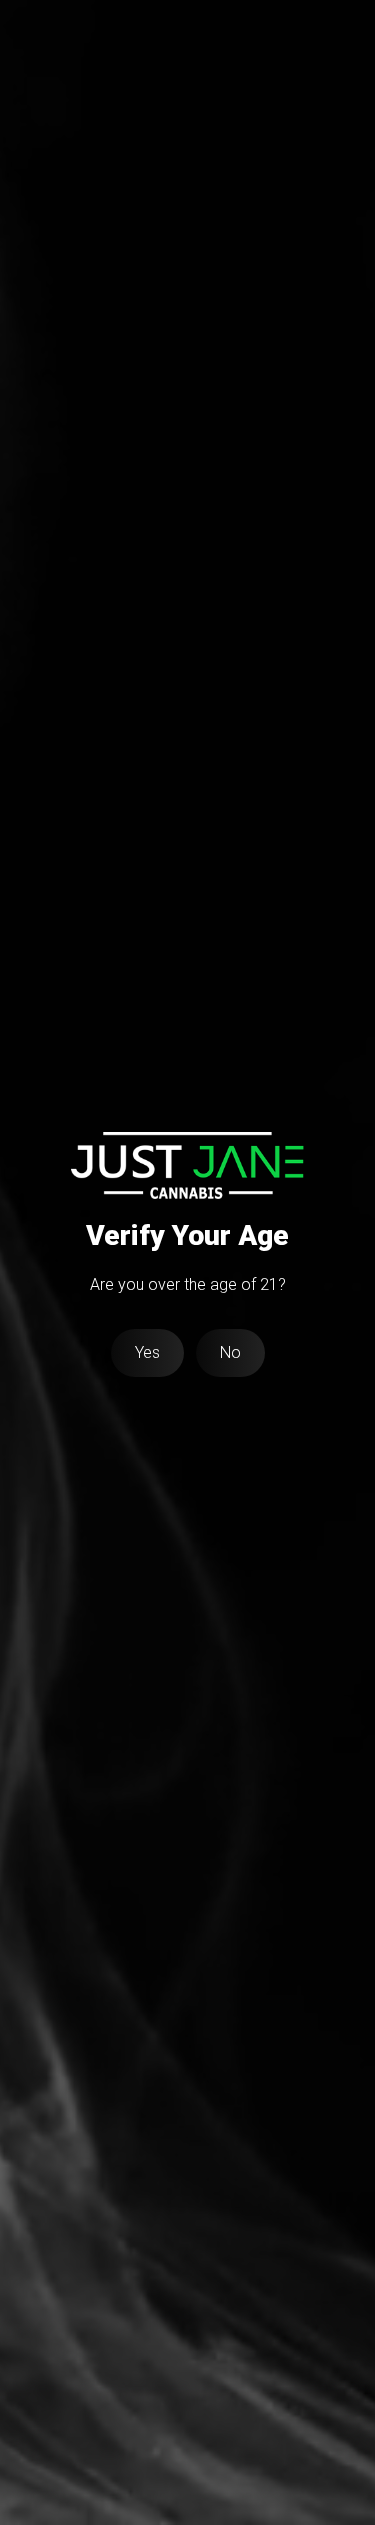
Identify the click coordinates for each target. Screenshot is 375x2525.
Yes (147, 1352)
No (230, 1352)
